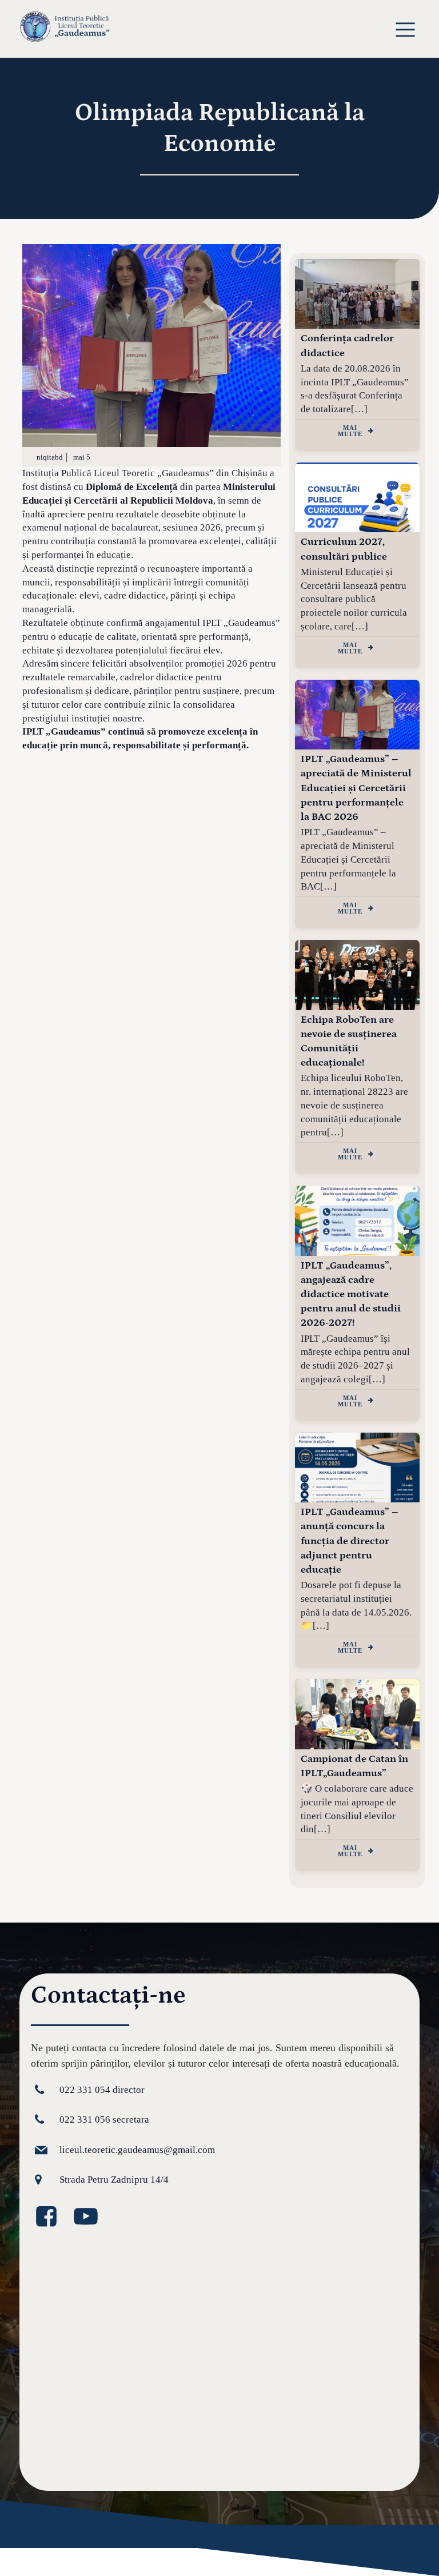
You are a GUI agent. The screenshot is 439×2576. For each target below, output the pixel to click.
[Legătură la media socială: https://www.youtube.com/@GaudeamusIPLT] (90, 2217)
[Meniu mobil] (406, 29)
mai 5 (82, 457)
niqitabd (50, 457)
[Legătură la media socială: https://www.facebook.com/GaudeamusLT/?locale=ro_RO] (51, 2217)
